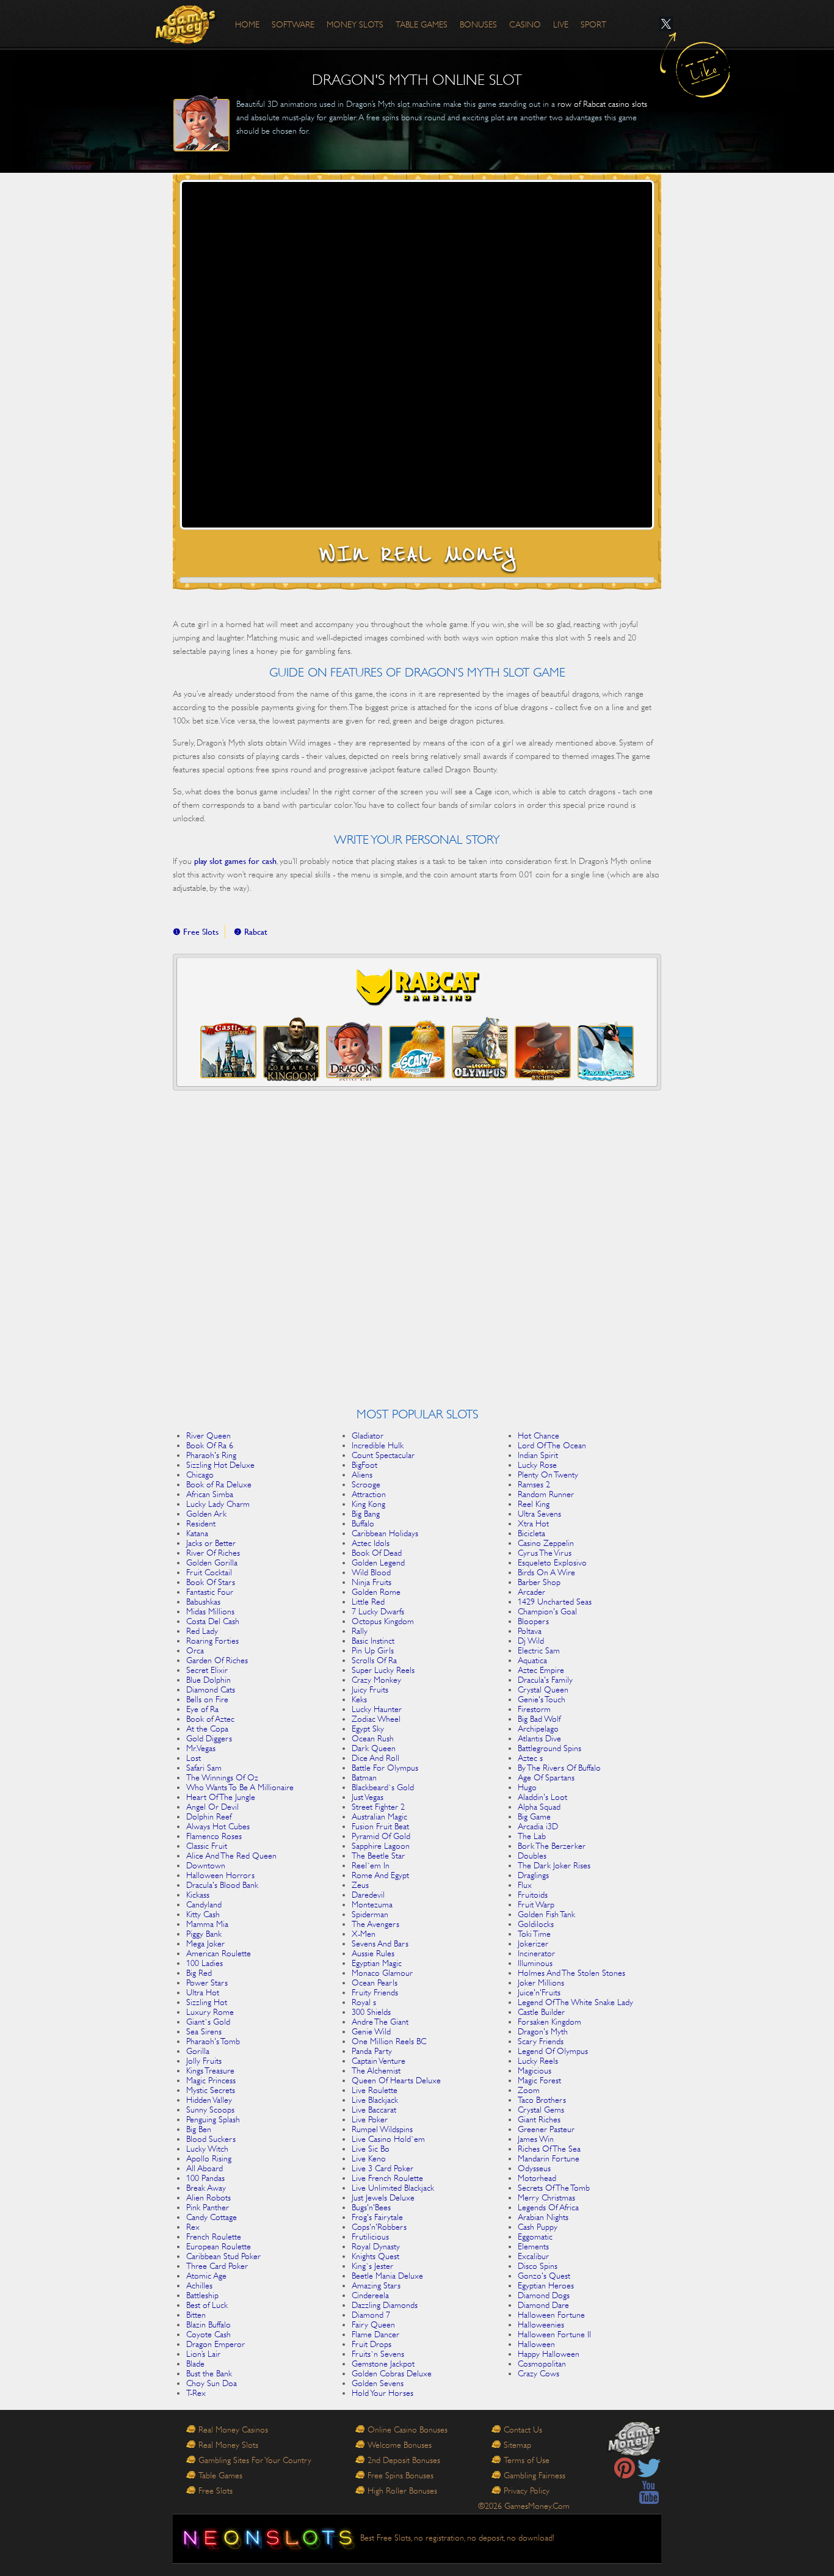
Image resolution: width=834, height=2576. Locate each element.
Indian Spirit (538, 1455)
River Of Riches (213, 1553)
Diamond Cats (211, 1689)
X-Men (364, 1934)
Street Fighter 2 (378, 1807)
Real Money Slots (228, 2445)
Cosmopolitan (542, 2364)
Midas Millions (210, 1611)
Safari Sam (204, 1768)
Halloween (536, 2344)
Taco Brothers (542, 2100)
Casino (525, 24)
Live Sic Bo (371, 2149)
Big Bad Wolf (539, 1719)
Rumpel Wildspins (382, 2129)
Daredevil (368, 1895)
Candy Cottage (212, 2217)
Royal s (364, 2002)
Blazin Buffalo (209, 2324)
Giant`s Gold (208, 2022)
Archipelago (538, 1729)
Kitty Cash (203, 1914)
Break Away (206, 2188)
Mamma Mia (207, 1924)
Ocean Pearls (375, 1983)
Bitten (196, 2315)
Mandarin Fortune (549, 2158)
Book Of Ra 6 (210, 1445)
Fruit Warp (536, 1904)
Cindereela (370, 2295)
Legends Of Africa (548, 2207)
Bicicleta (531, 1533)
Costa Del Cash (213, 1621)
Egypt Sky (368, 1729)
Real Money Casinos (233, 2429)
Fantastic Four (210, 1592)
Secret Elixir (207, 1670)
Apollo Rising (209, 2158)
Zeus (360, 1885)
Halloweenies (541, 2324)
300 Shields (371, 2012)
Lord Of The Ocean (552, 1445)
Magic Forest (539, 2080)
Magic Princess (211, 2080)
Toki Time (534, 1934)
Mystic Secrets (211, 2090)
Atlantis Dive (539, 1738)
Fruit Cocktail (209, 1572)
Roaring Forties (212, 1641)
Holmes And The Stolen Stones (571, 1973)
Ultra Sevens (539, 1514)
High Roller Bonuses (402, 2491)
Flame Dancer (375, 2334)
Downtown (206, 1865)
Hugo (527, 1787)
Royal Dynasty (376, 2246)
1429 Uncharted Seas (555, 1602)
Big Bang (366, 1514)
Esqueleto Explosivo (552, 1562)
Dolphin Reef (209, 1816)
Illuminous (535, 1963)
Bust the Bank (209, 2373)
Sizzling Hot (207, 2002)
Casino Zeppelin (546, 1543)
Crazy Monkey (376, 1680)
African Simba (210, 1494)
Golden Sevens (378, 2383)
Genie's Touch (542, 1699)
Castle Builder (541, 2012)
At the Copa (207, 1729)
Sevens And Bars (380, 1943)
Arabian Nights (543, 2217)
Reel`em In (371, 1865)
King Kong (368, 1504)
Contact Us (523, 2429)
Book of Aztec (210, 1719)
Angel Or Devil (212, 1807)
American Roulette (219, 1953)
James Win (536, 2139)
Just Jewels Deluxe (383, 2197)
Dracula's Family (545, 1680)
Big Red (199, 1973)
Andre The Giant (380, 2022)
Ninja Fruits (372, 1582)
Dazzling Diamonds (385, 2305)
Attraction (369, 1494)
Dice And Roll (375, 1758)
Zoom (529, 2090)
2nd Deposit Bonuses (404, 2460)
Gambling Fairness (535, 2475)
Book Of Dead (377, 1553)
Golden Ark (206, 1514)
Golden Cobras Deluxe (392, 2373)
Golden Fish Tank (546, 1914)
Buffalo (363, 1523)
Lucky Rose (537, 1465)
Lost (194, 1758)
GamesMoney (186, 24)
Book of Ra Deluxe (219, 1484)
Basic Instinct (373, 1641)
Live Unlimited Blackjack (393, 2188)
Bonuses (478, 24)
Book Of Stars (211, 1582)
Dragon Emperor (216, 2344)
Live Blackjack (375, 2100)
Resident (201, 1523)
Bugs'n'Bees (371, 2207)
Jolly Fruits (204, 2061)
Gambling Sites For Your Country (255, 2460)
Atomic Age (206, 2276)
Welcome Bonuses (400, 2445)
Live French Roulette (387, 2178)
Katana (197, 1533)
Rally (360, 1631)
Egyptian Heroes (546, 2285)
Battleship (202, 2295)
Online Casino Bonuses (408, 2429)
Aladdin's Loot (542, 1797)
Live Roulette (375, 2090)
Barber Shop (539, 1582)
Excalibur (533, 2256)
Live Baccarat (374, 2110)
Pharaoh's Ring (211, 1455)
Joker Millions (541, 1983)
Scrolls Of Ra (374, 1660)
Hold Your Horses (383, 2393)
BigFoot (364, 1465)
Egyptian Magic (377, 1963)
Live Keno (369, 2158)
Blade (195, 2364)
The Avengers (375, 1924)
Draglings (533, 1875)
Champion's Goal (547, 1611)
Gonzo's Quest (544, 2276)
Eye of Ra (202, 1709)
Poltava (530, 1631)
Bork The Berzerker (552, 1846)
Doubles (532, 1856)
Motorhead (537, 2178)
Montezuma (372, 1904)
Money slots (355, 24)
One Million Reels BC (389, 2041)
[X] (666, 24)
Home (247, 24)
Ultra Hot (203, 1992)
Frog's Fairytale (377, 2217)
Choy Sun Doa (212, 2383)
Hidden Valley (209, 2100)
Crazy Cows (538, 2373)
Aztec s (530, 1758)
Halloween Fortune (551, 2315)
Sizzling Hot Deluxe (220, 1465)
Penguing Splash (213, 2119)
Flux (525, 1885)
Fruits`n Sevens (378, 2354)
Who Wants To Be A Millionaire (240, 1787)
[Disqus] (417, 1253)
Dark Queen (374, 1748)
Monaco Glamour (382, 1973)
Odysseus (534, 2168)
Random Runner (546, 1494)
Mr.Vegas (201, 1748)
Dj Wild (531, 1641)
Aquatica (532, 1660)
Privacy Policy (527, 2491)
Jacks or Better (211, 1543)
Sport (593, 24)
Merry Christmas (546, 2197)
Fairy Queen (373, 2324)
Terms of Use (527, 2460)
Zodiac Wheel (376, 1719)
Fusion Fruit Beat (380, 1826)
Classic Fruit (207, 1846)
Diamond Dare (543, 2305)
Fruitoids (533, 1895)
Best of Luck (207, 2305)
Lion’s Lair (203, 2354)
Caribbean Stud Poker (223, 2256)
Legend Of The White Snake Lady (575, 2002)
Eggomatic (535, 2237)
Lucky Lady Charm (218, 1504)
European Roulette (219, 2246)
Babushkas (203, 1602)
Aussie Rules (373, 1953)
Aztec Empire (541, 1670)
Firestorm (534, 1709)
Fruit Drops (372, 2344)
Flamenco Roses (214, 1836)
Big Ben (199, 2129)
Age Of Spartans (546, 1777)
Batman (364, 1777)
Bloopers (533, 1621)
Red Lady (202, 1631)
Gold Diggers (209, 1738)
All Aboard (205, 2168)
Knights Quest (375, 2256)
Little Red (368, 1602)
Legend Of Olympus (553, 2051)
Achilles (199, 2285)
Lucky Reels (538, 2061)
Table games (422, 24)
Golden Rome (376, 1592)
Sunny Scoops (210, 2110)
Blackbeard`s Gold (383, 1787)
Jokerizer (533, 1943)
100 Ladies (205, 1963)
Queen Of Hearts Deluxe (396, 2080)
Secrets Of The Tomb (554, 2188)
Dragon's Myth (543, 2031)
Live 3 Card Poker (383, 2168)
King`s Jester (372, 2266)
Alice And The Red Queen (231, 1856)
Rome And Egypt (380, 1875)
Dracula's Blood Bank (222, 1885)
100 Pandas (205, 2178)
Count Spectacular (383, 1455)
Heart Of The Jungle (221, 1797)
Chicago (200, 1475)
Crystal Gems (541, 2110)
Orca (195, 1650)
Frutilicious (370, 2237)
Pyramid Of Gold (381, 1836)
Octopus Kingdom (383, 1621)
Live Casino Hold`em (388, 2139)
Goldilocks (536, 1924)
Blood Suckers (211, 2139)
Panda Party (372, 2051)
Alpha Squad (539, 1807)
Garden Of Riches (217, 1660)
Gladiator (368, 1435)
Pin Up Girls (373, 1650)
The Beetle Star (378, 1856)
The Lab (532, 1836)
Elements (533, 2246)
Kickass (198, 1895)
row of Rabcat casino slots (602, 104)
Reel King (534, 1504)
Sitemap (517, 2445)
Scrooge (366, 1484)
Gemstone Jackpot (383, 2364)
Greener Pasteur (546, 2129)
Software (293, 24)
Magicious (535, 2070)
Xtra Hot (533, 1523)
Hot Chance (538, 1435)
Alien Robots (209, 2197)
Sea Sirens (204, 2031)
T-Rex (196, 2393)
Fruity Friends (375, 1992)
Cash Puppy (538, 2227)
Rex (193, 2227)
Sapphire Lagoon (381, 1846)
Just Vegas (368, 1797)
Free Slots (216, 2491)
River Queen (209, 1435)
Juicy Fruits (370, 1689)
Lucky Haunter (377, 1709)
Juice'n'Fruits (539, 1992)
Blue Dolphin (209, 1680)
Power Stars (207, 1983)
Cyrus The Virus (545, 1553)
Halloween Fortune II (554, 2334)
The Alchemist (376, 2070)
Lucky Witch (207, 2149)
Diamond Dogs (544, 2295)
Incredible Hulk (378, 1445)
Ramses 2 (534, 1484)
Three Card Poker (217, 2266)
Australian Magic (379, 1816)
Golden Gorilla (212, 1562)
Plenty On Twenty (548, 1475)
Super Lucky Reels (383, 1670)
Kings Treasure (210, 2070)
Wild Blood (371, 1572)
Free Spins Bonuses (401, 2475)
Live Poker (370, 2119)
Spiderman (370, 1914)
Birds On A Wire (546, 1572)
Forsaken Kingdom (549, 2022)
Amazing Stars (376, 2285)
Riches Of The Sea (549, 2149)
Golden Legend (378, 1562)
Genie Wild (371, 2031)
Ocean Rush (373, 1738)
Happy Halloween (549, 2354)
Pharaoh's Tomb (213, 2041)
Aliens (362, 1475)
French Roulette (214, 2237)
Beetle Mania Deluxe (387, 2276)
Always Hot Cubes (218, 1826)
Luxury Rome (210, 2012)
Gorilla (198, 2051)
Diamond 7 (371, 2315)
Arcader (531, 1592)
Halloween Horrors (220, 1875)
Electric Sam (539, 1650)
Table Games (220, 2475)
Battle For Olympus (385, 1768)
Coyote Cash (209, 2334)
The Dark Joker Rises (554, 1865)
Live (561, 24)
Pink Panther (208, 2207)
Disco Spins (538, 2266)
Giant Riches (539, 2119)
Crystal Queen (543, 1689)
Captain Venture (379, 2061)
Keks (359, 1699)
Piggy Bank (204, 1934)
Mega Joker (205, 1943)
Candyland (204, 1904)
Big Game (534, 1816)
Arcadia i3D (538, 1826)
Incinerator (536, 1953)
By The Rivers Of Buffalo (559, 1768)
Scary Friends (541, 2041)
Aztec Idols (371, 1543)
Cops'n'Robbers (379, 2227)
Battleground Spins (549, 1748)
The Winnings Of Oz (222, 1777)
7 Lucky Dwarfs (378, 1611)
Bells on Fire (207, 1699)
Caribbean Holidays (385, 1533)
